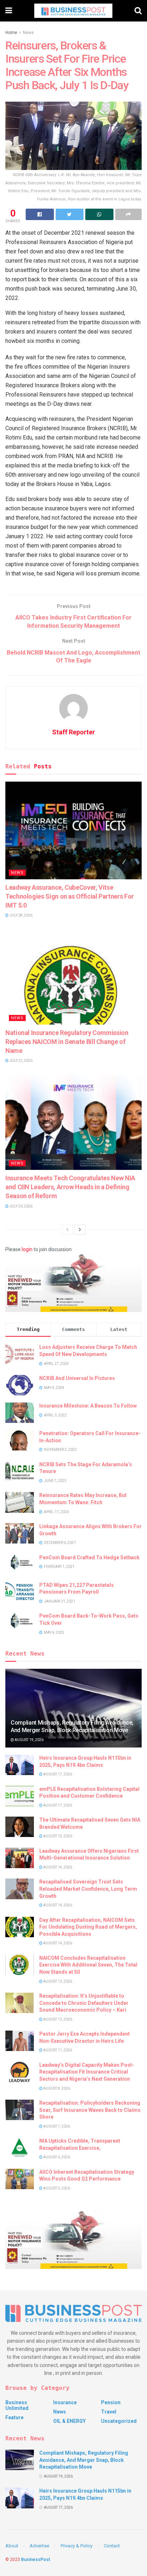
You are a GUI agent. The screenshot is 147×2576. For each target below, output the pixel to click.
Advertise (39, 2546)
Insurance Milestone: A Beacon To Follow (88, 1406)
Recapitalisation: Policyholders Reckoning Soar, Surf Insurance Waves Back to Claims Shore (90, 2110)
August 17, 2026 (57, 1774)
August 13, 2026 (57, 1981)
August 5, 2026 (56, 2188)
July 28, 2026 (21, 915)
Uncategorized (119, 2421)
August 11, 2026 (57, 2050)
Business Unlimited (17, 2405)
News (28, 33)
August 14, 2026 (57, 1867)
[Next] (80, 1230)
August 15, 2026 (57, 1836)
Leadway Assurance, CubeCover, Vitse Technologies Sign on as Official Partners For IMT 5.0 (70, 896)
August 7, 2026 (56, 2126)
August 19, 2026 (29, 1740)
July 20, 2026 (21, 1206)
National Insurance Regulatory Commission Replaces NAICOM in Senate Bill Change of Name (67, 1042)
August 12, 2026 (57, 2019)
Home (11, 33)
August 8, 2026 (56, 2088)
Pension (111, 2402)
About (12, 2546)
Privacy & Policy (77, 2546)
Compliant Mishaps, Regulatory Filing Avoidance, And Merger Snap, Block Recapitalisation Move (72, 1726)
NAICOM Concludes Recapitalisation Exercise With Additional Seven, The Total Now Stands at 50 (88, 1965)
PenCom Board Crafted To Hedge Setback (89, 1557)
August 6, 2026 (56, 2157)
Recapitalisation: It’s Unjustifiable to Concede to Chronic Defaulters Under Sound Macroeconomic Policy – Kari (84, 2003)
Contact (112, 2546)
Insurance (65, 2402)
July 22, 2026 (21, 1061)
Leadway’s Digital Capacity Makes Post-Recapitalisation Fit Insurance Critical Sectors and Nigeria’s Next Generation (87, 2072)
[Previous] (67, 1230)
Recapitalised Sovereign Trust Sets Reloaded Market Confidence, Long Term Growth (88, 1889)
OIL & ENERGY (69, 2421)
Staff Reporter (73, 732)
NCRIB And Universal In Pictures (77, 1378)
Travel (109, 2412)
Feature (14, 2417)
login (27, 1249)
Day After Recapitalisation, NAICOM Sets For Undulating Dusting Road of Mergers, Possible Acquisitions (88, 1927)
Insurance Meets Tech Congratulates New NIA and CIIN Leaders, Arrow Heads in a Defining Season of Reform (70, 1187)
